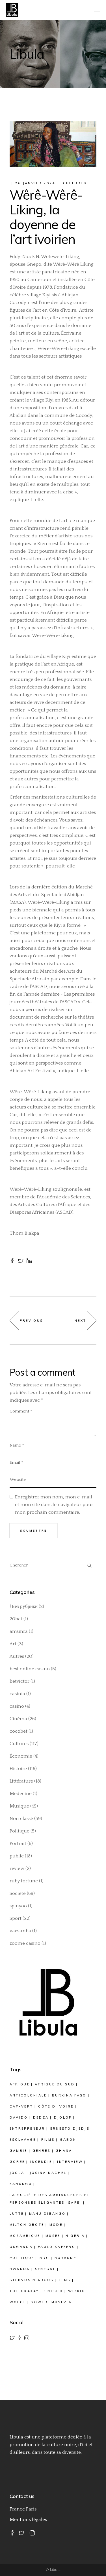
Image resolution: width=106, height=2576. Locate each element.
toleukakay (24, 2291)
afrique (20, 2084)
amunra (19, 1631)
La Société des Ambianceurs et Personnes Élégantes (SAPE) (50, 2199)
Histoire (18, 1769)
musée (53, 2236)
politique (22, 2258)
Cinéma (18, 1719)
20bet (16, 1619)
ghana (64, 2151)
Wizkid (77, 2291)
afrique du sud (55, 2084)
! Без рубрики (24, 1606)
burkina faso (69, 2095)
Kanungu (21, 2184)
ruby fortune (24, 1881)
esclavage (23, 2140)
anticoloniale (28, 2095)
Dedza (41, 2117)
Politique (20, 1831)
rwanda (20, 2269)
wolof (18, 2302)
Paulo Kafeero (57, 2247)
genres (42, 2151)
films (48, 2140)
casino (17, 1706)
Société (18, 1893)
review (17, 1868)
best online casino (30, 1669)
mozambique (25, 2236)
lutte (17, 2214)
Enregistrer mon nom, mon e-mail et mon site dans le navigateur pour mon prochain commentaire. (54, 1505)
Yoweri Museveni (53, 2302)
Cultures (75, 183)
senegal (45, 2269)
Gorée (17, 2162)
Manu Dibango (47, 2214)
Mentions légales (28, 2520)
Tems (65, 2280)
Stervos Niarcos (32, 2280)
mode (56, 2225)
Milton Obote (27, 2225)
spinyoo (18, 1906)
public (17, 1856)
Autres (17, 1656)
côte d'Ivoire (56, 2106)
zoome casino (25, 1943)
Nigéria (75, 2236)
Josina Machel (48, 2173)
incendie (41, 2162)
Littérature (21, 1781)
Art (13, 1644)
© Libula (53, 2570)
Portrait (18, 1844)
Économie (21, 1756)
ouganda (21, 2247)
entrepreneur (27, 2129)
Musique (19, 1806)
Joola (17, 2173)
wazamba (20, 1931)
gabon (68, 2140)
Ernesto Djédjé (70, 2129)
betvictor (20, 1681)
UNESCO (54, 2291)
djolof (63, 2117)
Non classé (21, 1819)
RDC (45, 2258)
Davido (19, 2117)
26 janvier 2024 (35, 183)
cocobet (19, 1731)
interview (70, 2162)
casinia (17, 1694)
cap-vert (21, 2106)
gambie (19, 2151)
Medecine (21, 1794)
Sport (16, 1918)
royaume (65, 2258)
